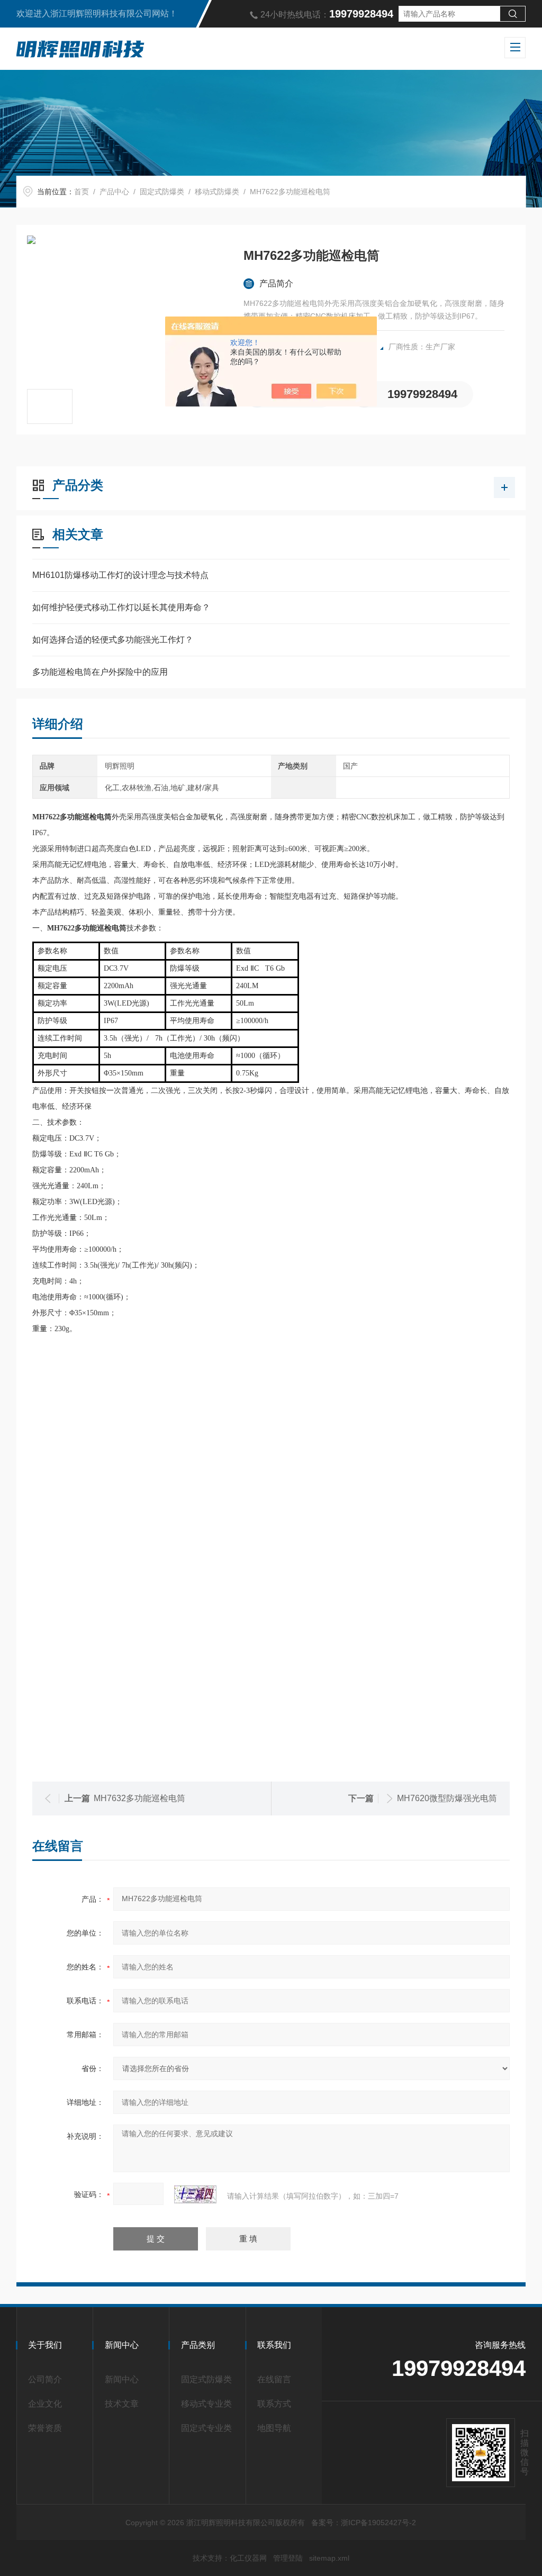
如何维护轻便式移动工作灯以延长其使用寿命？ (121, 607)
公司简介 (45, 2379)
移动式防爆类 (217, 192)
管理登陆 (288, 2558)
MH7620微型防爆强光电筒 (447, 1798)
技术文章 (122, 2404)
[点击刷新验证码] (195, 2194)
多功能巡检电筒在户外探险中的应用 (100, 672)
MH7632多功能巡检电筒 (139, 1798)
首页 (82, 192)
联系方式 (274, 2404)
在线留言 (274, 2379)
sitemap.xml (329, 2558)
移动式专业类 (206, 2404)
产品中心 (114, 192)
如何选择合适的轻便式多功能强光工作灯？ (113, 640)
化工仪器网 (248, 2558)
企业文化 (45, 2404)
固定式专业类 (206, 2428)
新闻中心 (122, 2379)
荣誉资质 (45, 2428)
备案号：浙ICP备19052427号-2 (364, 2523)
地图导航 (274, 2428)
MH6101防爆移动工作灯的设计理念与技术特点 (120, 575)
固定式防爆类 (162, 192)
